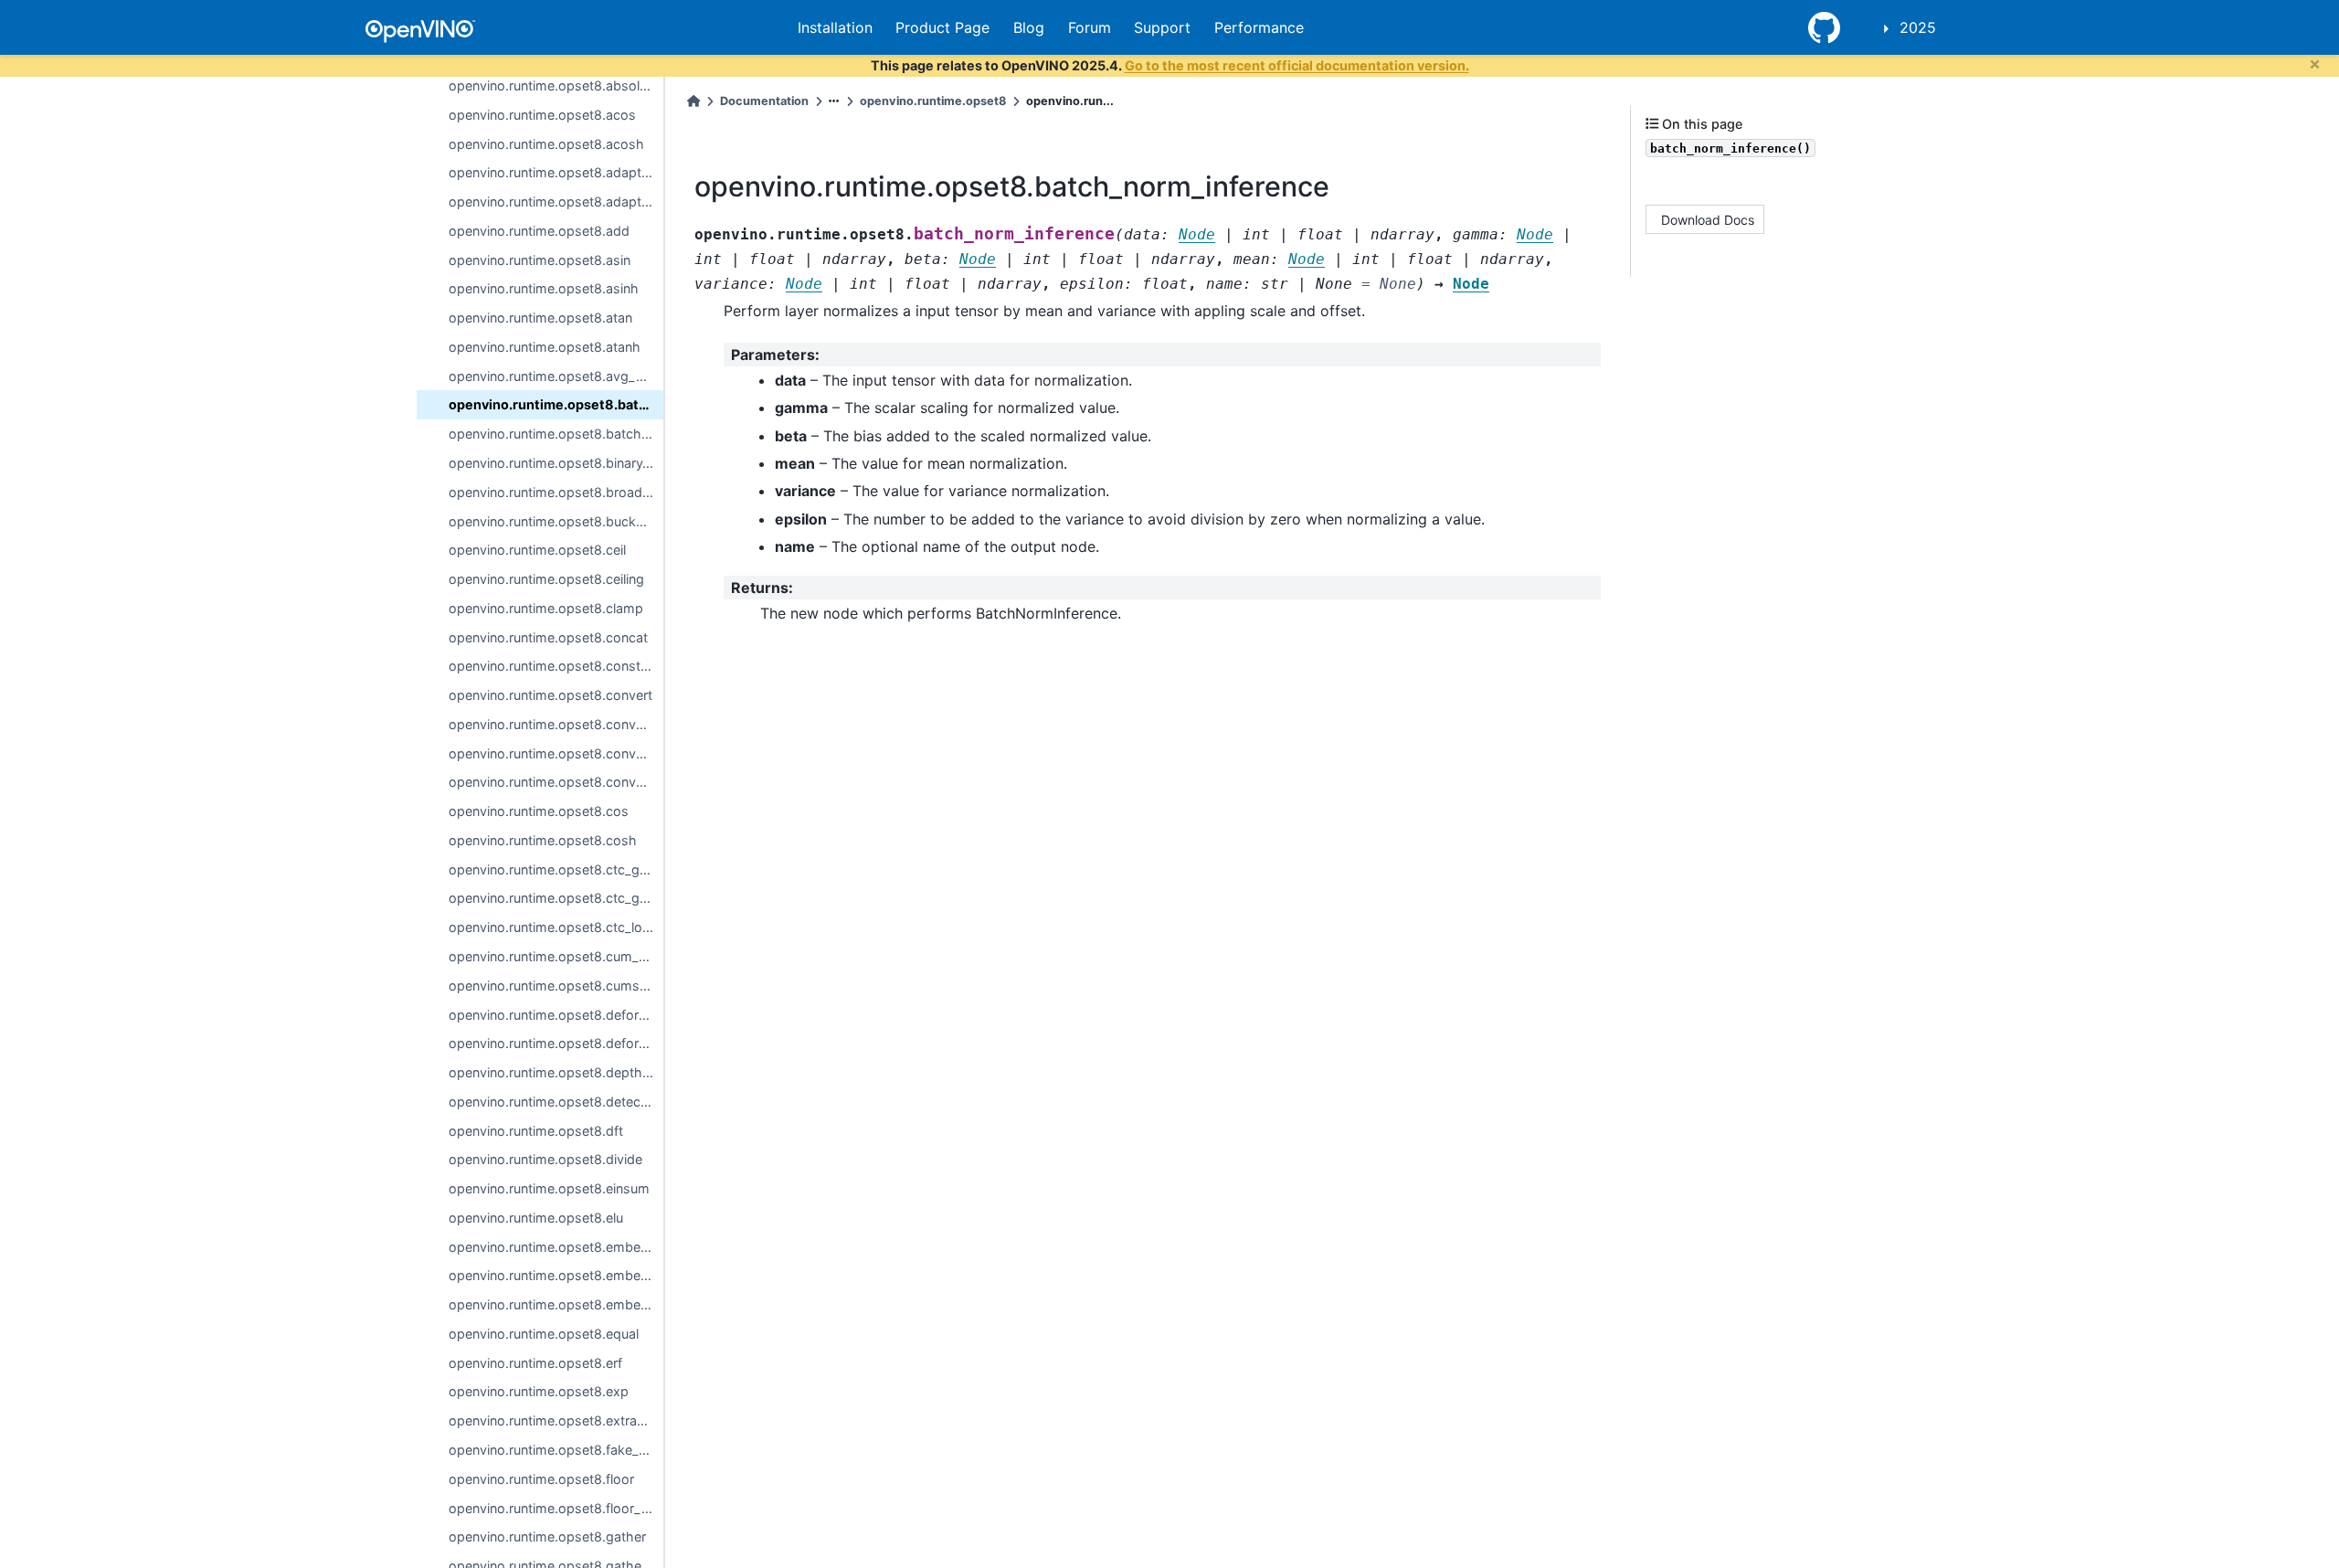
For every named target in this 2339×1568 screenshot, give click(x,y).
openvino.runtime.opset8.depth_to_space (556, 1072)
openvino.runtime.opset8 (933, 101)
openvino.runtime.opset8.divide (545, 1159)
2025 (1918, 27)
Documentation (764, 101)
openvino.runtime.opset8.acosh (546, 144)
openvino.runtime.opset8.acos (542, 115)
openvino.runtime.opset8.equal (544, 1334)
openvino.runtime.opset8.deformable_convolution (556, 1015)
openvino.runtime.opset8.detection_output (556, 1102)
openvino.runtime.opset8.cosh (543, 840)
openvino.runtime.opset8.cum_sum (556, 956)
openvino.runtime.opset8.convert (550, 695)
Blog (1029, 27)
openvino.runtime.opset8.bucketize (556, 521)
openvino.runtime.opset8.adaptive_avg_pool (556, 172)
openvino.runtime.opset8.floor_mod (556, 1508)
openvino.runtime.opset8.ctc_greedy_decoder (556, 869)
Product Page (942, 27)
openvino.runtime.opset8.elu (536, 1218)
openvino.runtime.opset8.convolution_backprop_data (556, 782)
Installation (835, 27)
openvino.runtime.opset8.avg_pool (556, 376)
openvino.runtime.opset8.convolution (556, 753)
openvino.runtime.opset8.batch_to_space (556, 434)
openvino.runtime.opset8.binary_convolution (556, 463)
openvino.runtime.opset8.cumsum (554, 985)
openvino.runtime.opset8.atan (540, 318)
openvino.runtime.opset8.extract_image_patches (556, 1420)
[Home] (693, 101)
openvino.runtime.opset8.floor (541, 1479)
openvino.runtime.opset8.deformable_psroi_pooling (556, 1043)
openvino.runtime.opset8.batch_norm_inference (556, 404)
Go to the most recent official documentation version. (1297, 65)
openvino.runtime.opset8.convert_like (556, 724)
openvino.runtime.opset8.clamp (546, 608)
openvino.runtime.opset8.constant (554, 666)
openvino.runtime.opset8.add (539, 231)
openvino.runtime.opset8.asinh (544, 288)
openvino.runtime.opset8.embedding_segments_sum (556, 1304)
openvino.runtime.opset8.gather (547, 1536)
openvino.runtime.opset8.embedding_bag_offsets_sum (556, 1247)
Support (1162, 27)
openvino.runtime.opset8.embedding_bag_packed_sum (556, 1275)
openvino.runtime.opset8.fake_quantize (556, 1450)
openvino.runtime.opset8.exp (539, 1391)
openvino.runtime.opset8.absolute (554, 85)
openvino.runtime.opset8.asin (540, 260)
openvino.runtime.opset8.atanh (545, 347)
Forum (1090, 27)
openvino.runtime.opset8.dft (536, 1131)
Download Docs (1708, 219)
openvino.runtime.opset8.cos (539, 811)
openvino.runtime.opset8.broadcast (556, 492)
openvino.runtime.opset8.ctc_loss (553, 927)
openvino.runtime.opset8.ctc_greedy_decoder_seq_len (556, 898)
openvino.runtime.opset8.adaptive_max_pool (556, 201)
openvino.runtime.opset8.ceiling (546, 579)
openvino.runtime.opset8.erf (535, 1363)
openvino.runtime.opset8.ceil (537, 550)
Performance (1259, 27)
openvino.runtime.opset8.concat (548, 637)
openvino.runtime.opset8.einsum (549, 1188)
